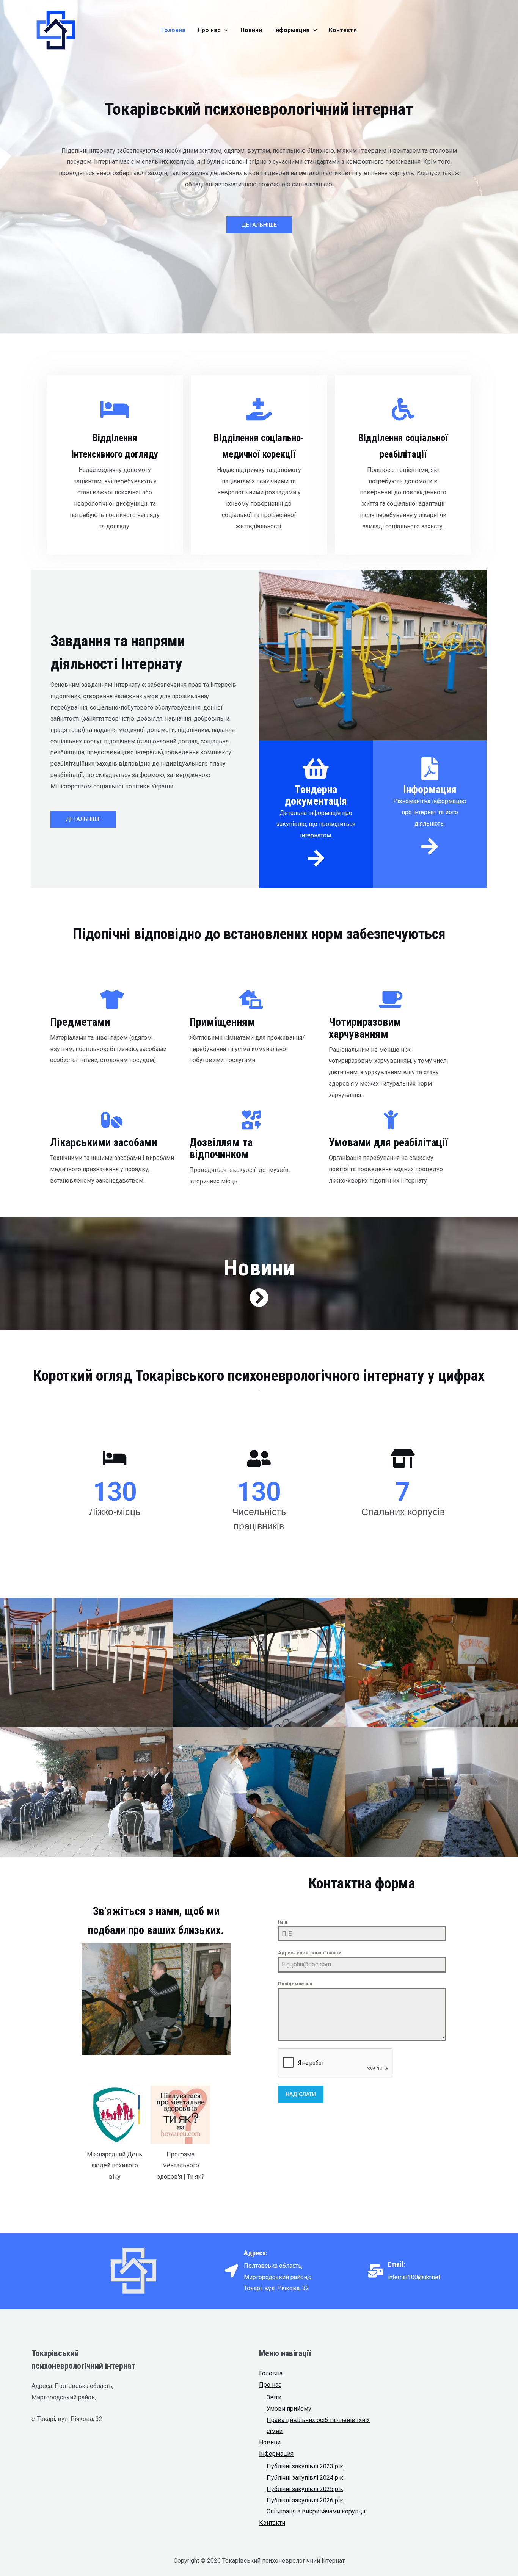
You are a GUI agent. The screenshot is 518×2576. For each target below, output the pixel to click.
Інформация (276, 2454)
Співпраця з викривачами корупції (316, 2511)
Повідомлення (295, 1984)
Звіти (274, 2397)
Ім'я (283, 1922)
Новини (270, 2442)
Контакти (272, 2523)
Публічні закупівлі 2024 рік (305, 2478)
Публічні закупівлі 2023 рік (305, 2466)
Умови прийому (289, 2409)
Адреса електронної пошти (310, 1953)
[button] (259, 225)
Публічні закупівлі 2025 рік (305, 2489)
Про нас (270, 2385)
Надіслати (301, 2094)
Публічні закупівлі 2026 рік (305, 2500)
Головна (271, 2373)
